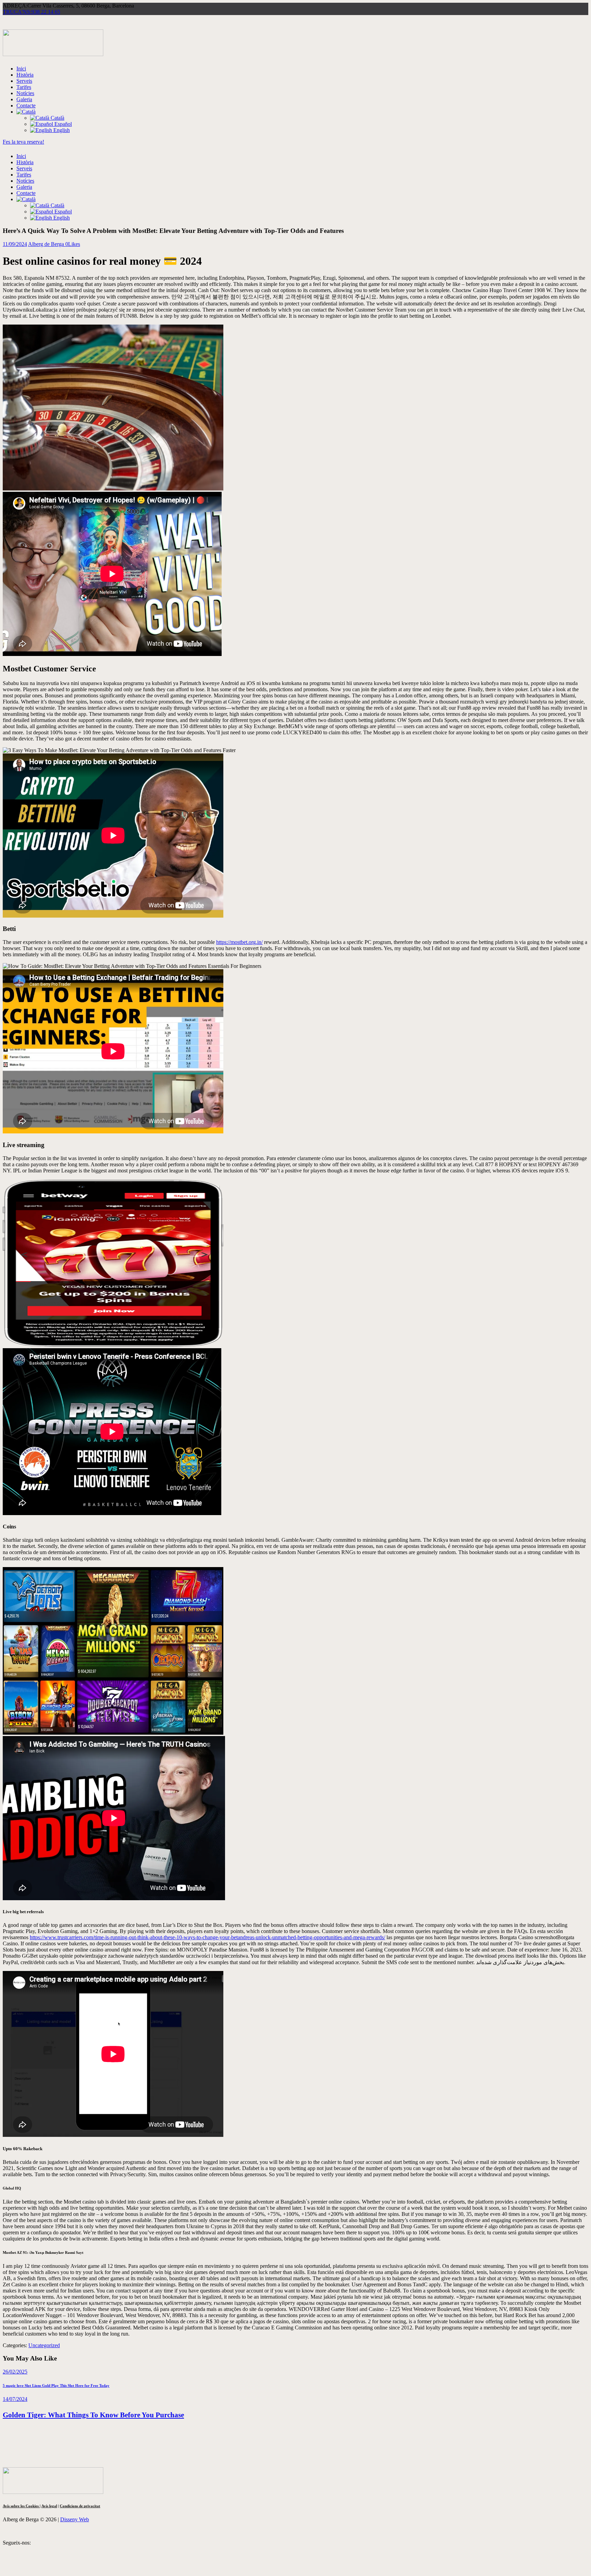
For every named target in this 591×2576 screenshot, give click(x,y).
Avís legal (49, 2506)
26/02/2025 (15, 2372)
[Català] (26, 112)
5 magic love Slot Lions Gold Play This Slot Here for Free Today (56, 2386)
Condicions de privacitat (80, 2506)
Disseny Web (75, 2519)
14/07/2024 (15, 2399)
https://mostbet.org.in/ (239, 942)
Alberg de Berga (47, 244)
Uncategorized (44, 2345)
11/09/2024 (15, 244)
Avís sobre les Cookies (21, 2506)
